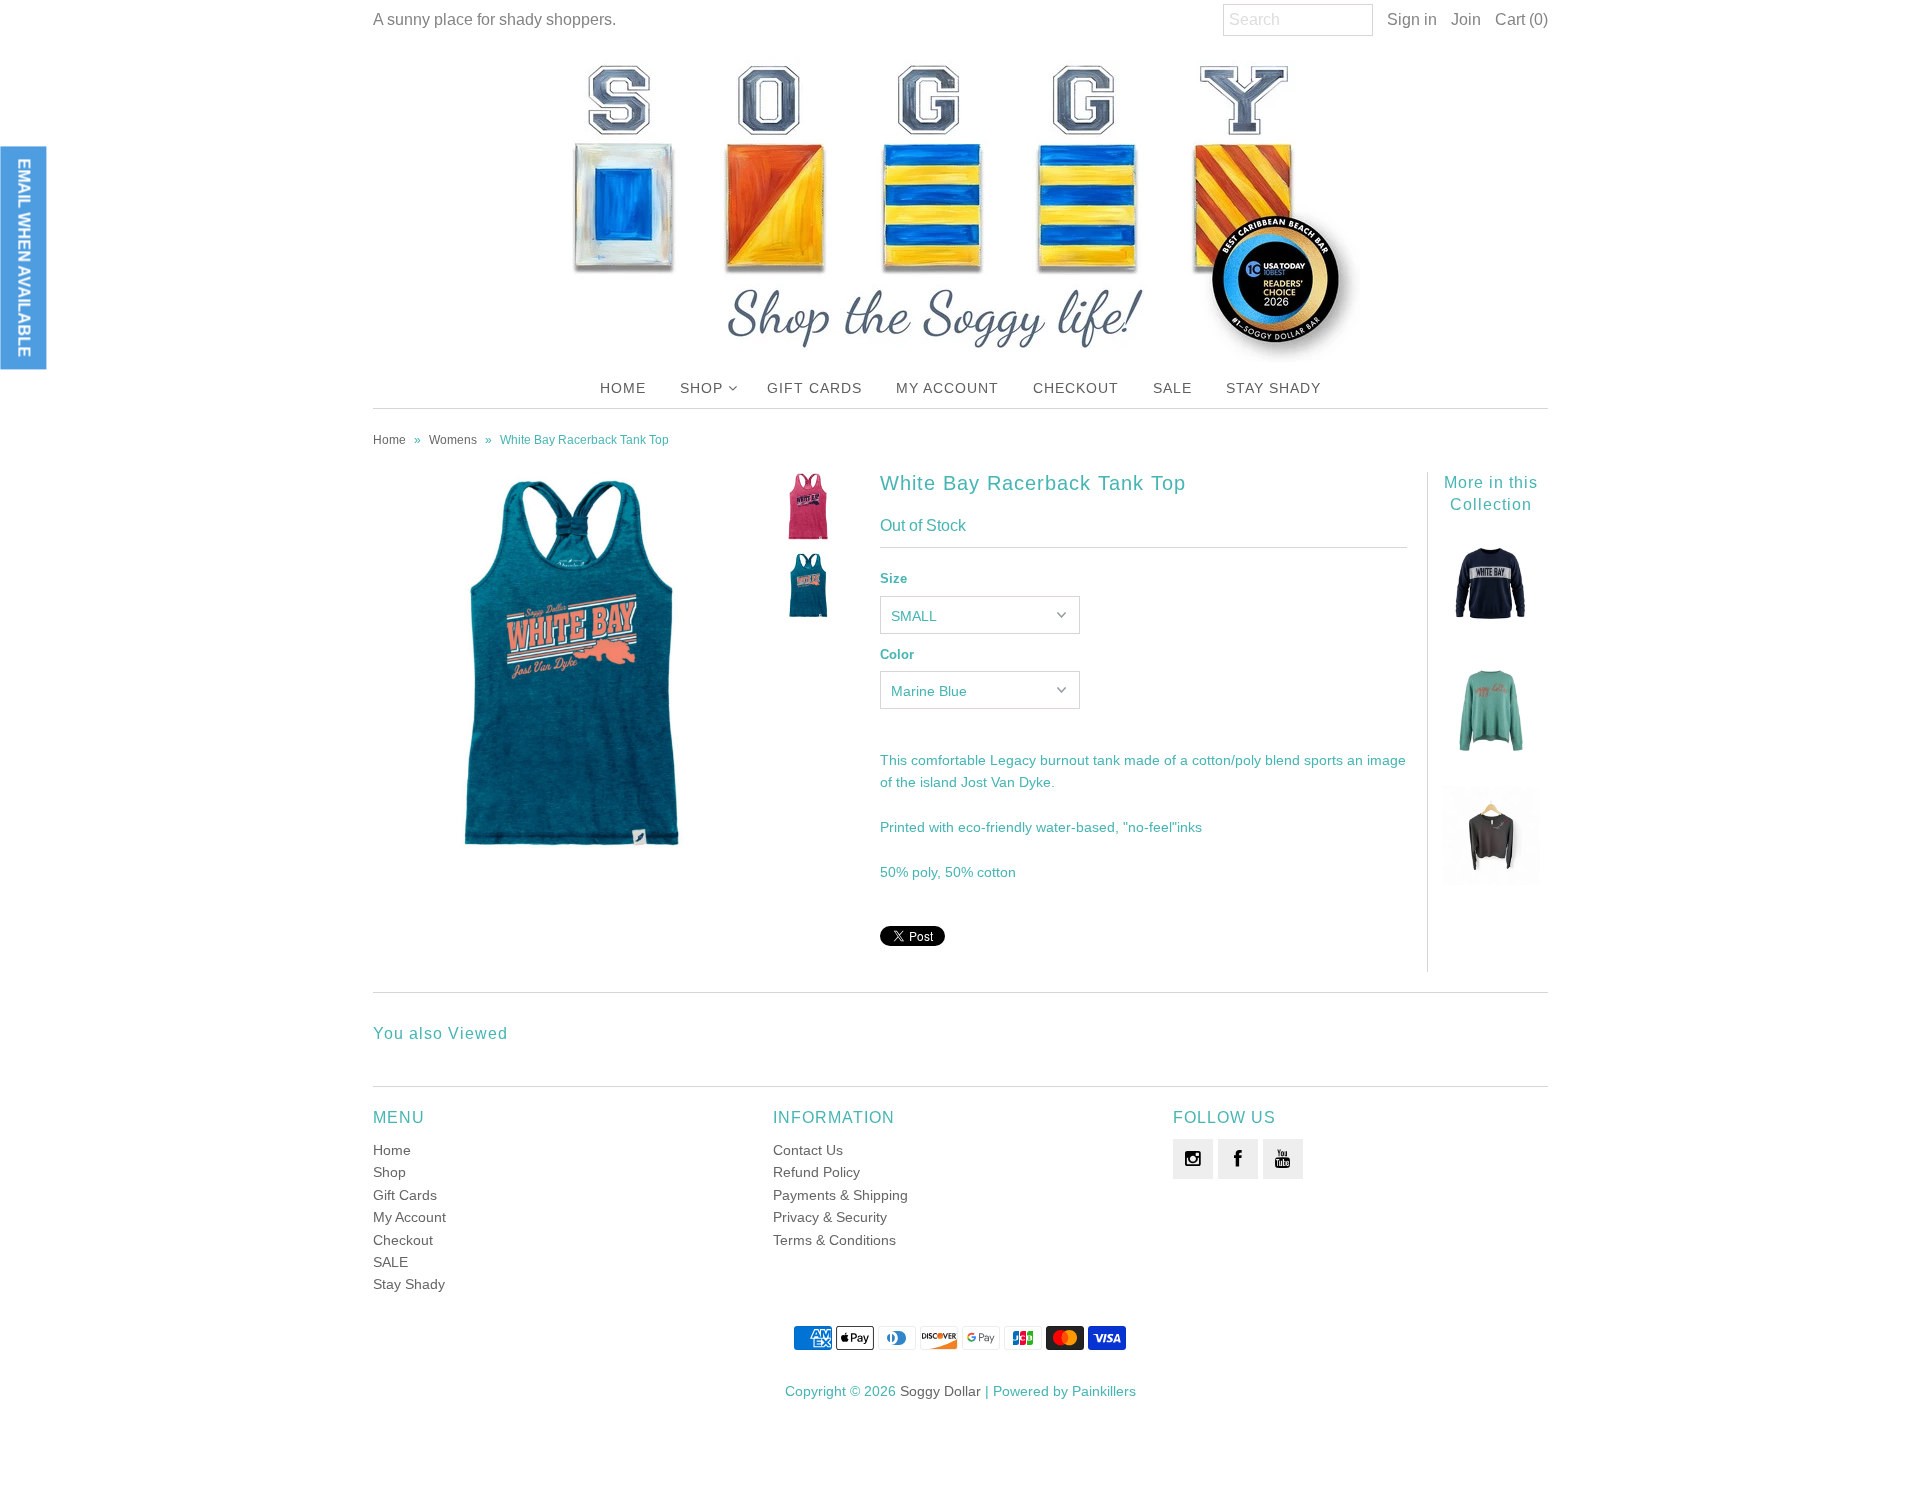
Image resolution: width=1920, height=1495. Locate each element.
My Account (947, 388)
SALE (1172, 388)
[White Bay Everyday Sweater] (1491, 630)
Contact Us (808, 1150)
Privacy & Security (830, 1217)
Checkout (1076, 388)
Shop (701, 388)
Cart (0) (1521, 19)
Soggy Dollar (940, 1391)
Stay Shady (1273, 388)
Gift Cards (814, 388)
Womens (453, 440)
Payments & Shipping (840, 1195)
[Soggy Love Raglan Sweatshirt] (1491, 880)
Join (1466, 19)
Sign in (1412, 19)
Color (897, 654)
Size (893, 578)
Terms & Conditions (834, 1240)
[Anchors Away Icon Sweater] (1491, 755)
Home (623, 388)
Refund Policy (816, 1172)
